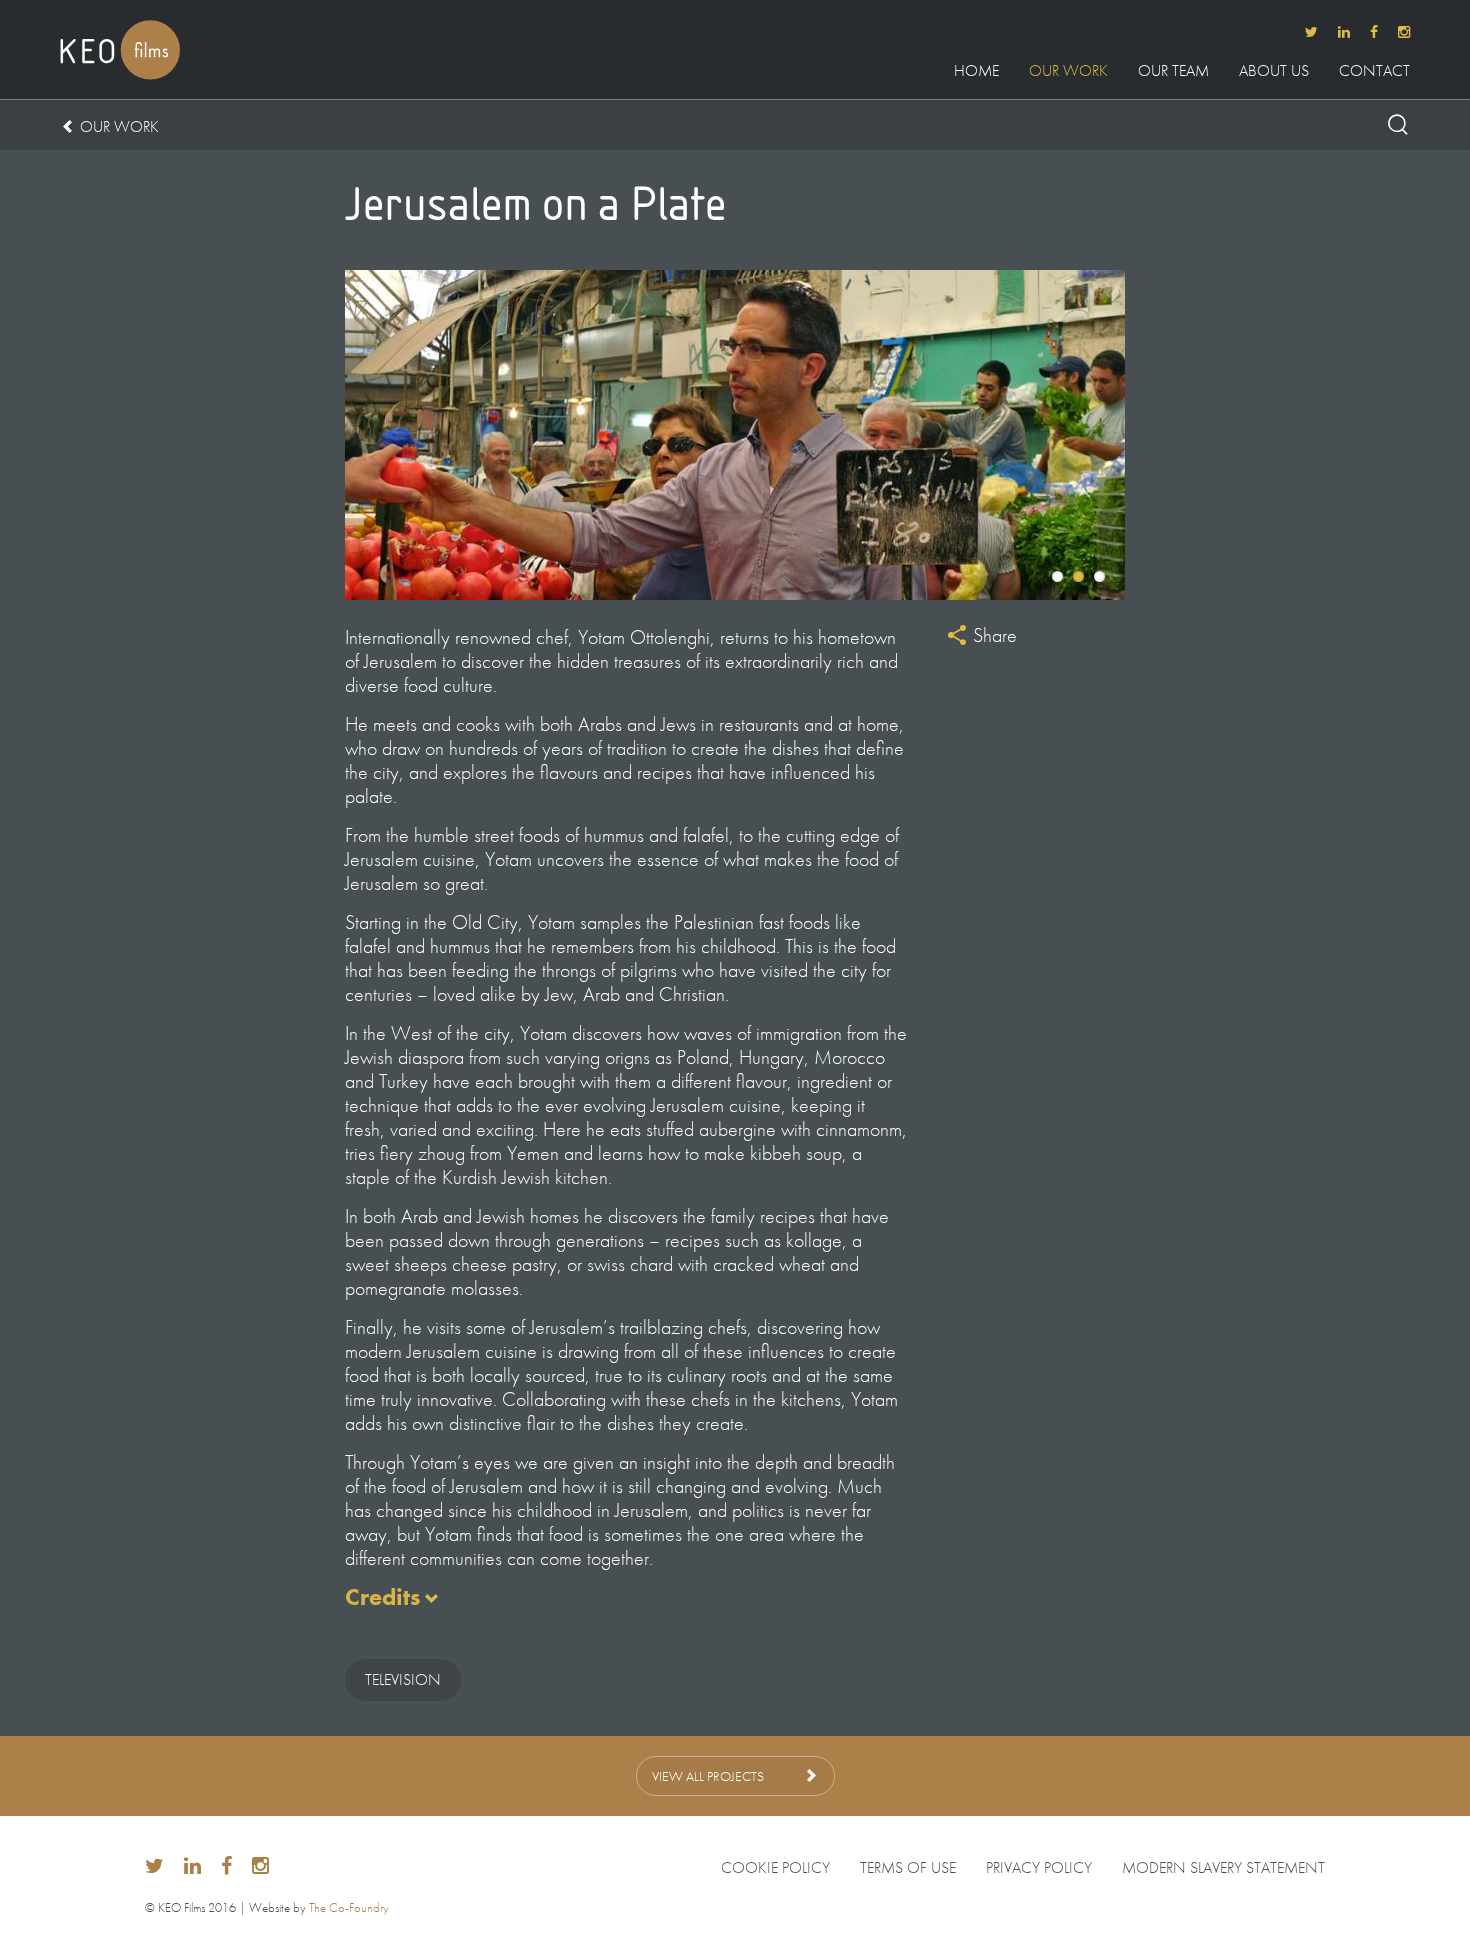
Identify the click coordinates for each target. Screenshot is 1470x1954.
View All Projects (708, 1776)
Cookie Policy (775, 1867)
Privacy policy (1039, 1867)
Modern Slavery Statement (1223, 1867)
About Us (1274, 72)
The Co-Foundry (349, 1907)
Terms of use (908, 1867)
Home (976, 72)
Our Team (1173, 72)
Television (403, 1679)
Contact (1374, 72)
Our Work (1068, 72)
